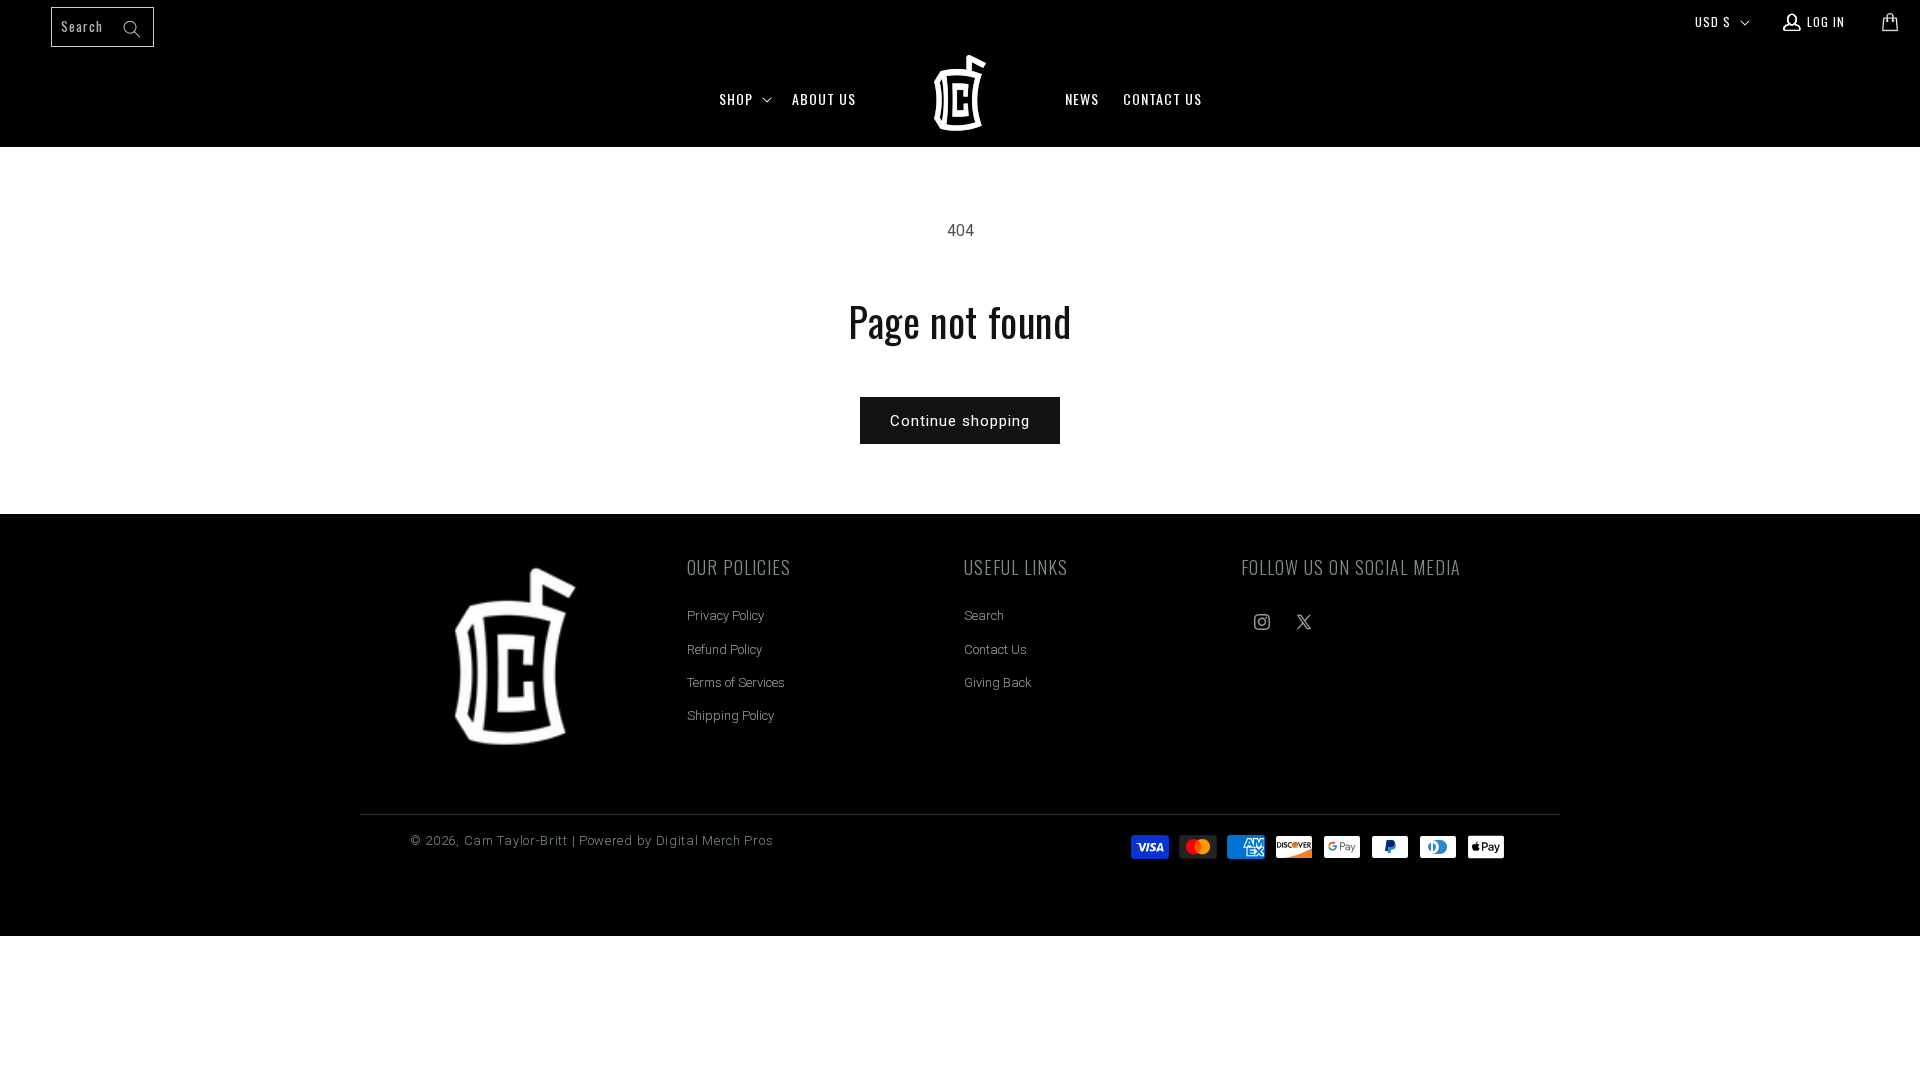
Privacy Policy (725, 615)
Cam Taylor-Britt (516, 840)
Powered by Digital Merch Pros (676, 840)
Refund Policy (724, 649)
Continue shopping (960, 421)
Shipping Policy (730, 715)
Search (984, 615)
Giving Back (998, 682)
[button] (743, 99)
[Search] (132, 29)
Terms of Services (736, 682)
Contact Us (995, 649)
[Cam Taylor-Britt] (515, 659)
